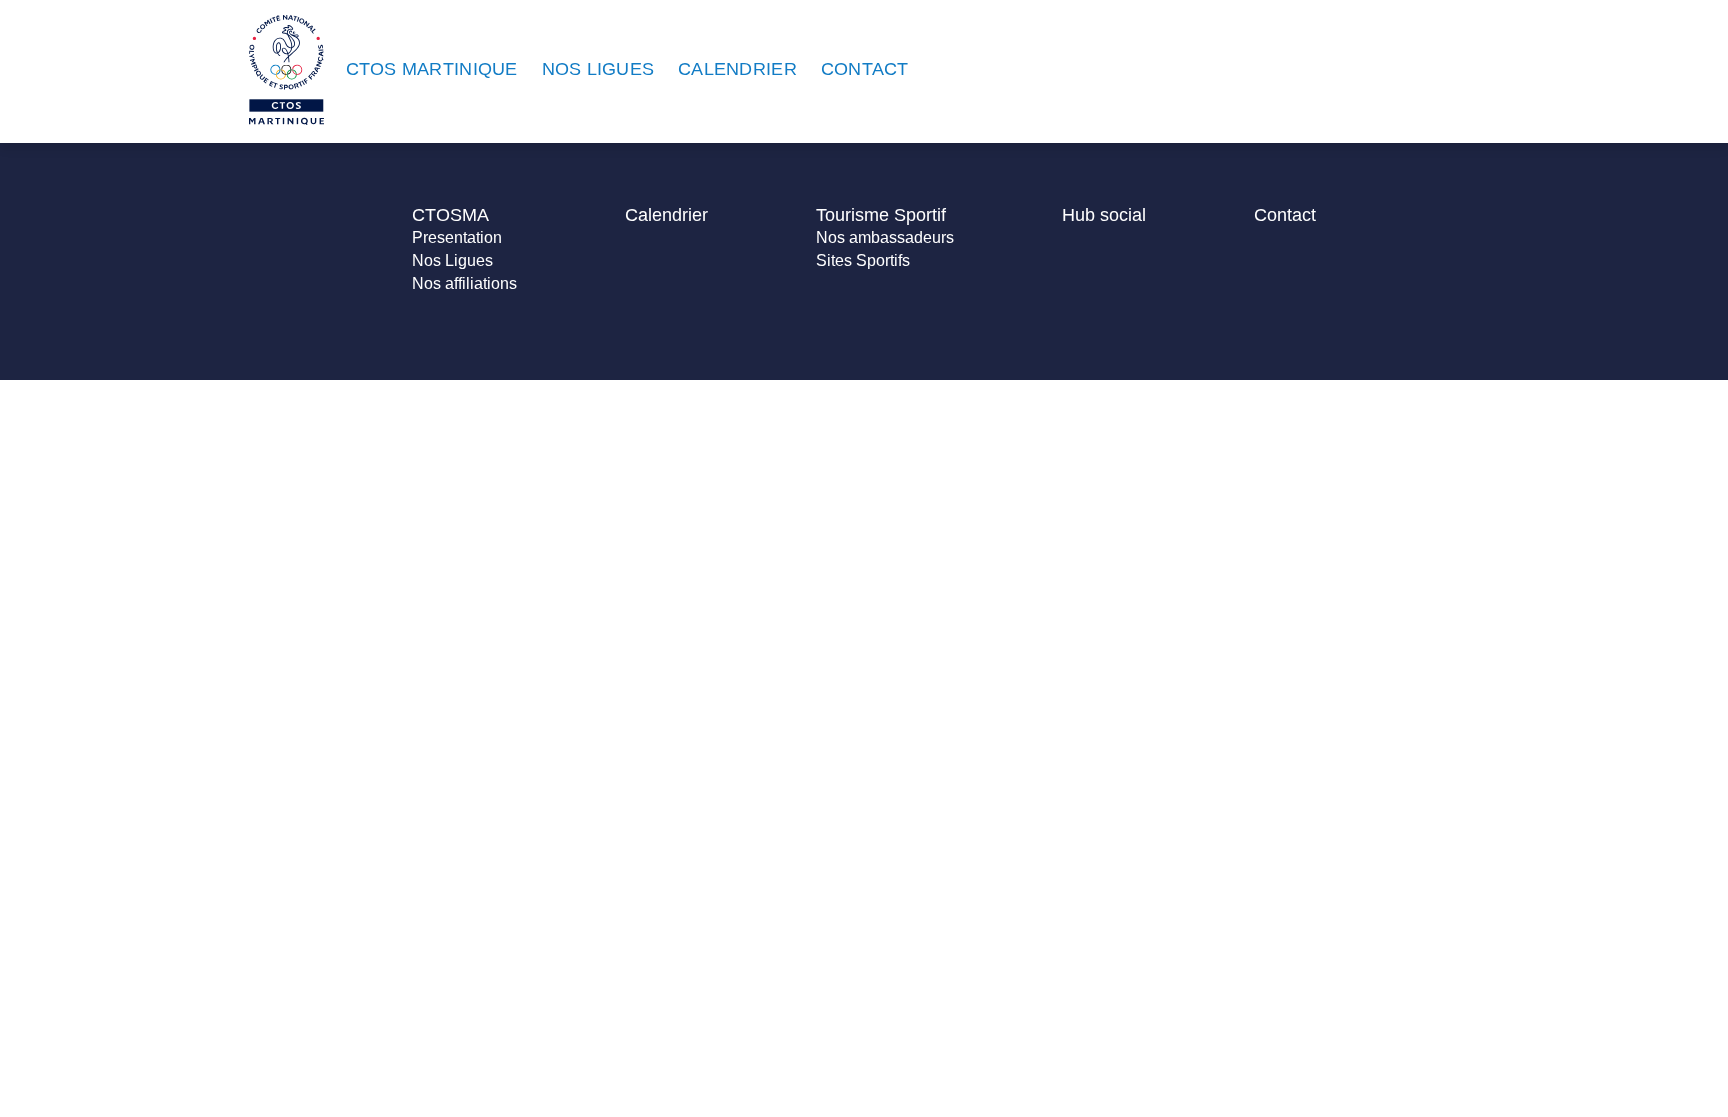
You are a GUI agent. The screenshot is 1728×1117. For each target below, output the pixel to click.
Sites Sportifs (863, 260)
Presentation (457, 237)
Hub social (1104, 215)
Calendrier (666, 215)
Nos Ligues (452, 260)
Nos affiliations (464, 283)
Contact (1285, 215)
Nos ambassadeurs (885, 237)
